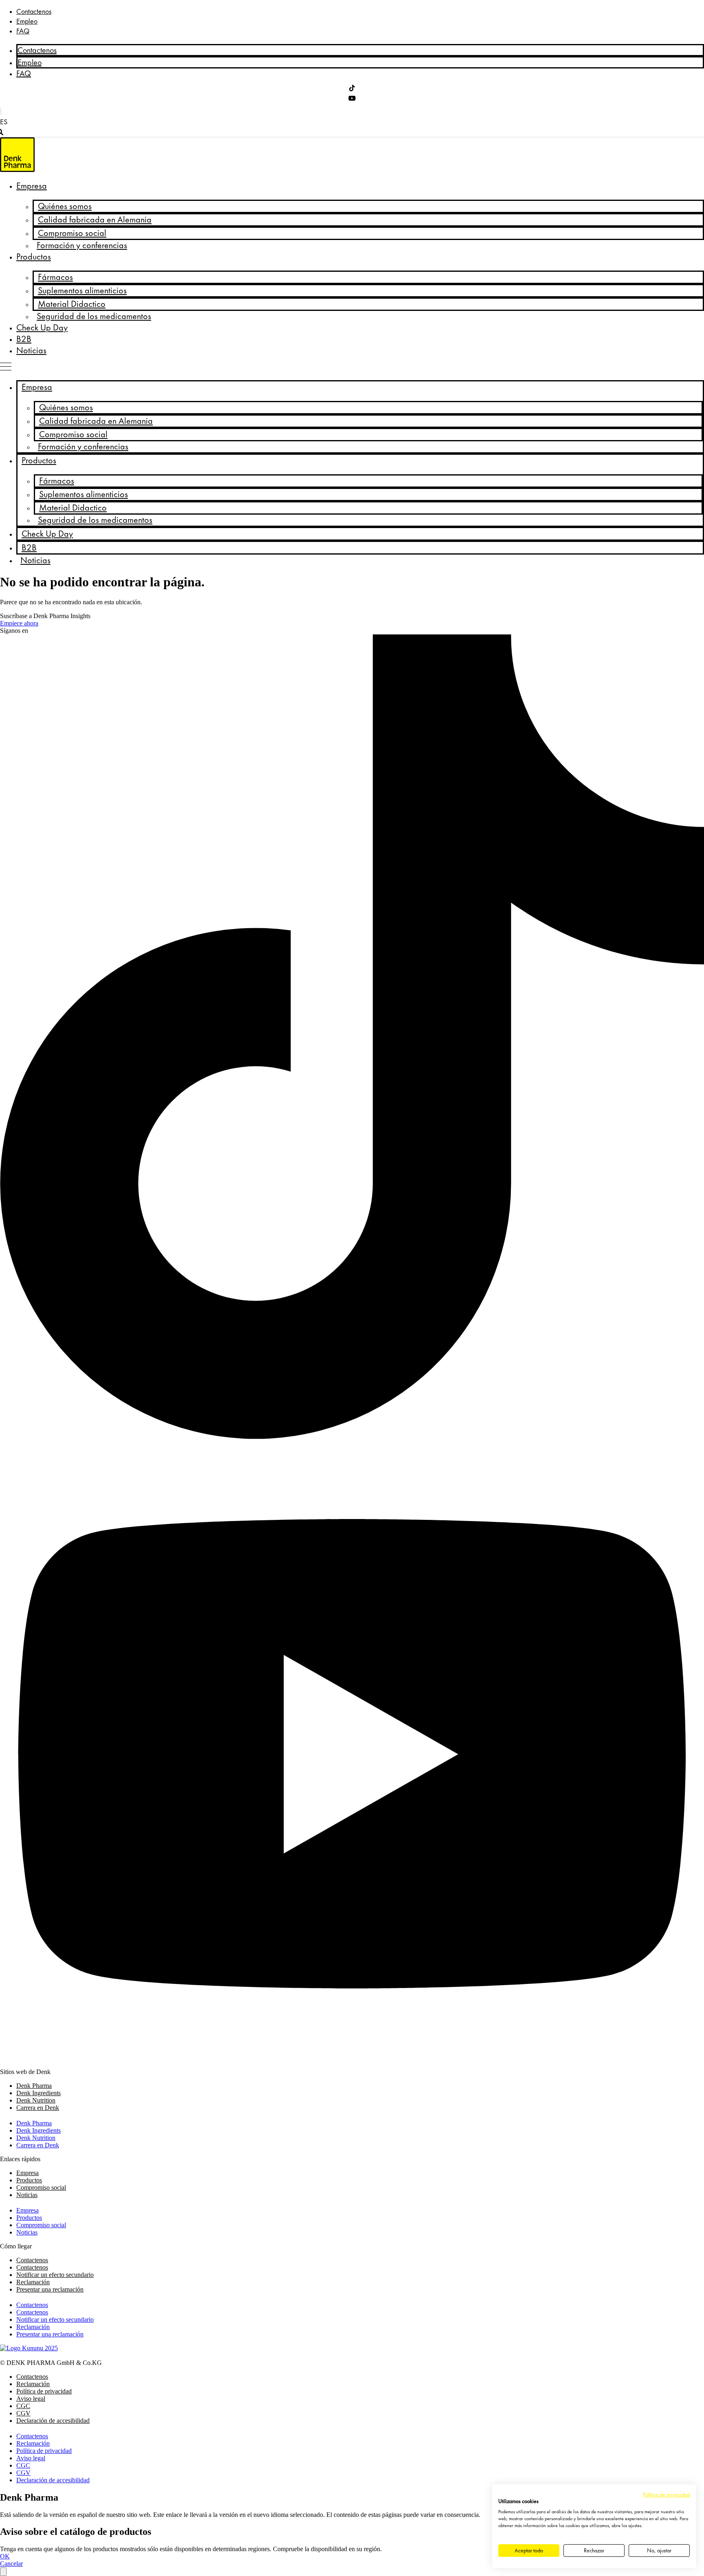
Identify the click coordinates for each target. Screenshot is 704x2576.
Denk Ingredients (38, 2093)
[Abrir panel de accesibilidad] (3, 2572)
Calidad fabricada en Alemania (95, 220)
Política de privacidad (44, 2391)
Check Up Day (42, 328)
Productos (34, 257)
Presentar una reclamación (50, 2289)
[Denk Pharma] (17, 170)
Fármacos (55, 277)
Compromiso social (72, 233)
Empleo (27, 21)
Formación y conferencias (82, 245)
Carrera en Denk (38, 2108)
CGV (23, 2413)
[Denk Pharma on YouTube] (352, 99)
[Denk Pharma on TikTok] (352, 89)
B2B (24, 339)
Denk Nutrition (36, 2100)
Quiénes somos (65, 206)
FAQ (23, 31)
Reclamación (33, 2282)
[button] (11, 122)
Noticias (31, 350)
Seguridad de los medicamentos (94, 316)
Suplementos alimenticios (82, 291)
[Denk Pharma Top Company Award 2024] (29, 2348)
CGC (23, 2406)
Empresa (32, 186)
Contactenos (34, 11)
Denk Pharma (34, 2086)
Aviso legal (31, 2399)
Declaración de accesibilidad (53, 2421)
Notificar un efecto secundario (55, 2275)
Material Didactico (72, 304)
